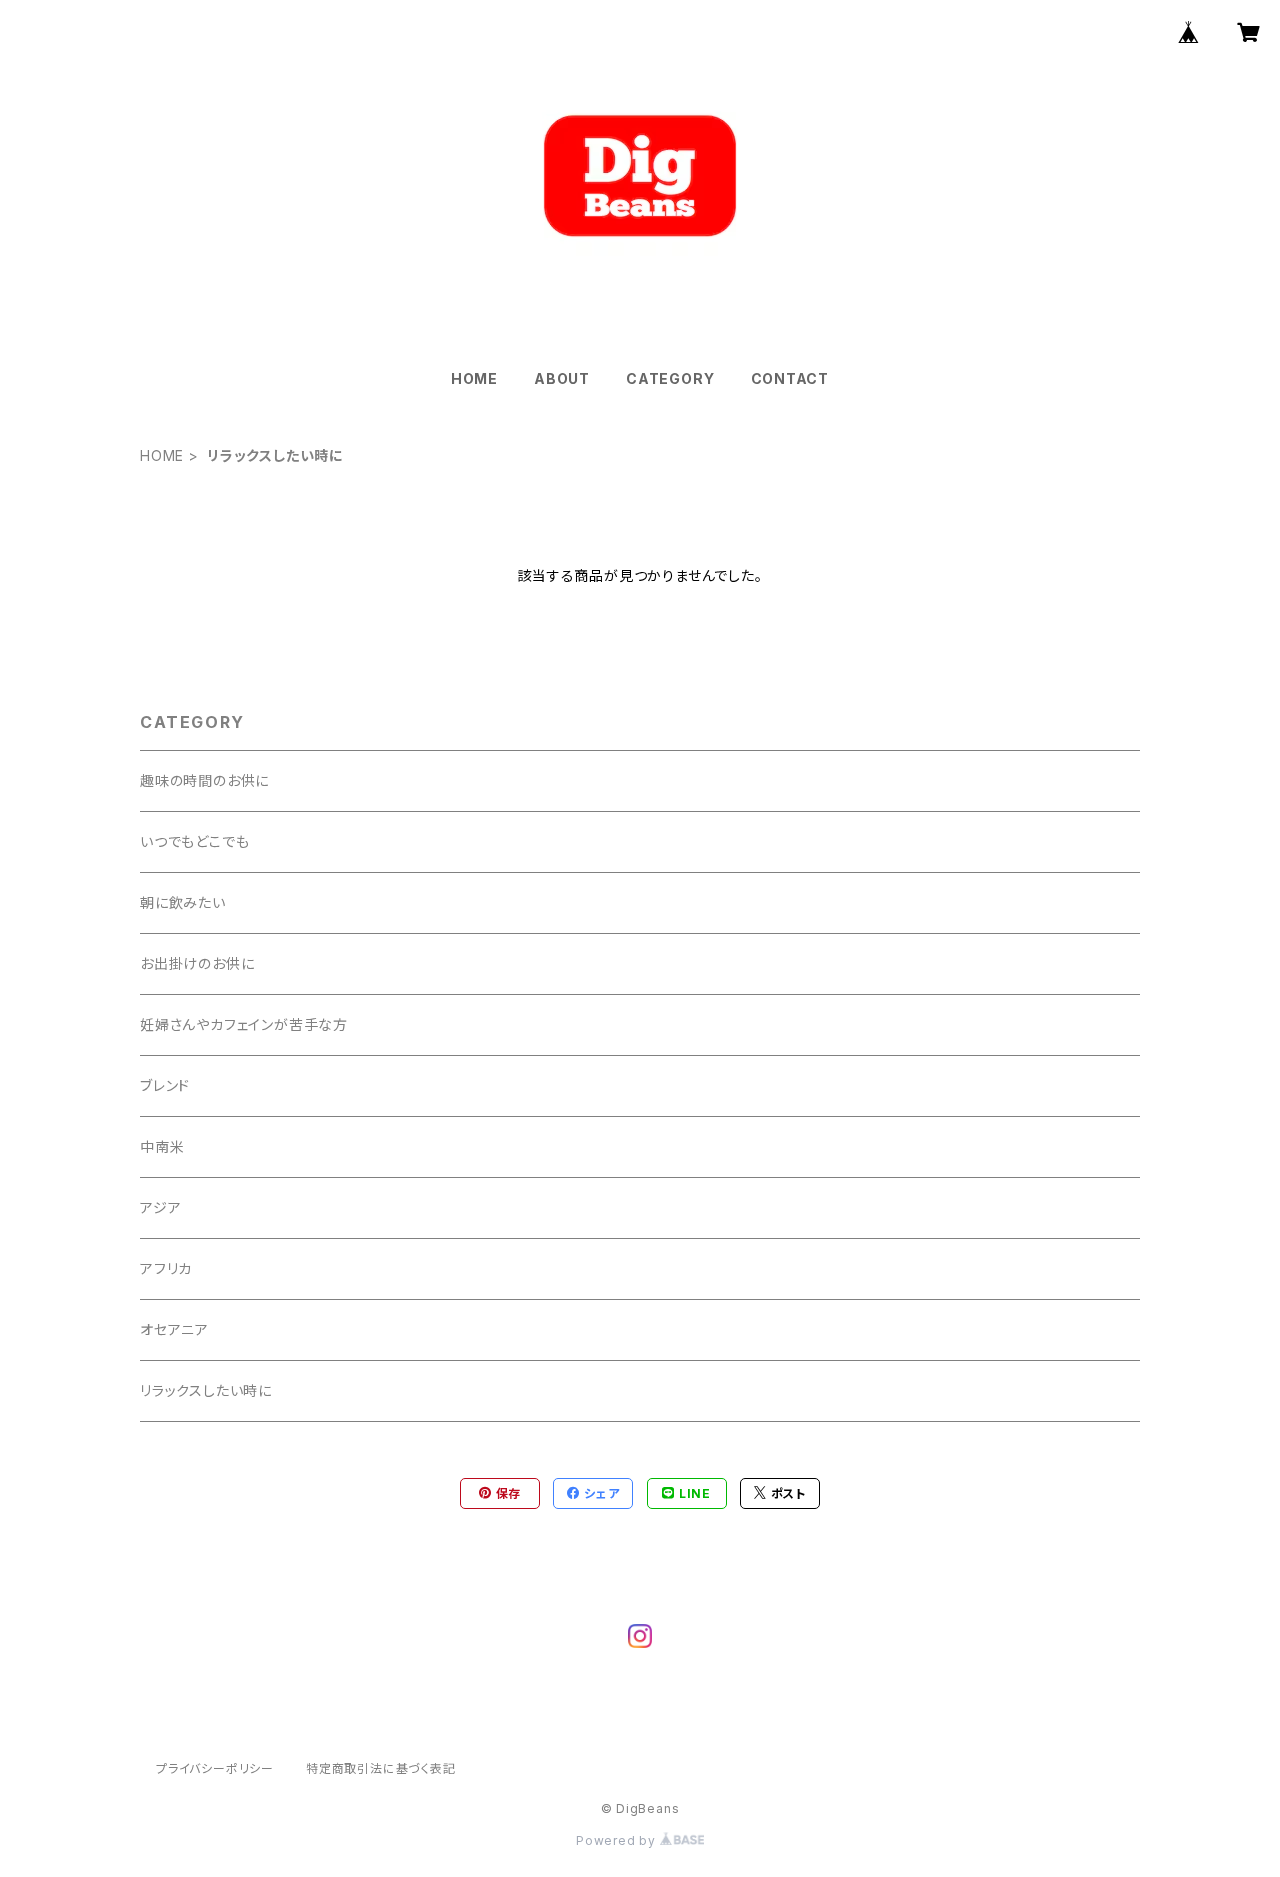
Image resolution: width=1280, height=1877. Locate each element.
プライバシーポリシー (215, 1768)
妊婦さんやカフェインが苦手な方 (244, 1024)
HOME (474, 378)
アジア (160, 1207)
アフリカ (166, 1268)
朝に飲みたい (183, 902)
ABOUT (562, 378)
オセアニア (174, 1329)
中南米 (162, 1146)
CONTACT (790, 378)
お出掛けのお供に (197, 963)
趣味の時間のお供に (204, 780)
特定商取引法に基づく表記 (381, 1768)
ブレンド (165, 1085)
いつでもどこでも (194, 841)
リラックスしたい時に (206, 1390)
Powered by (618, 1840)
